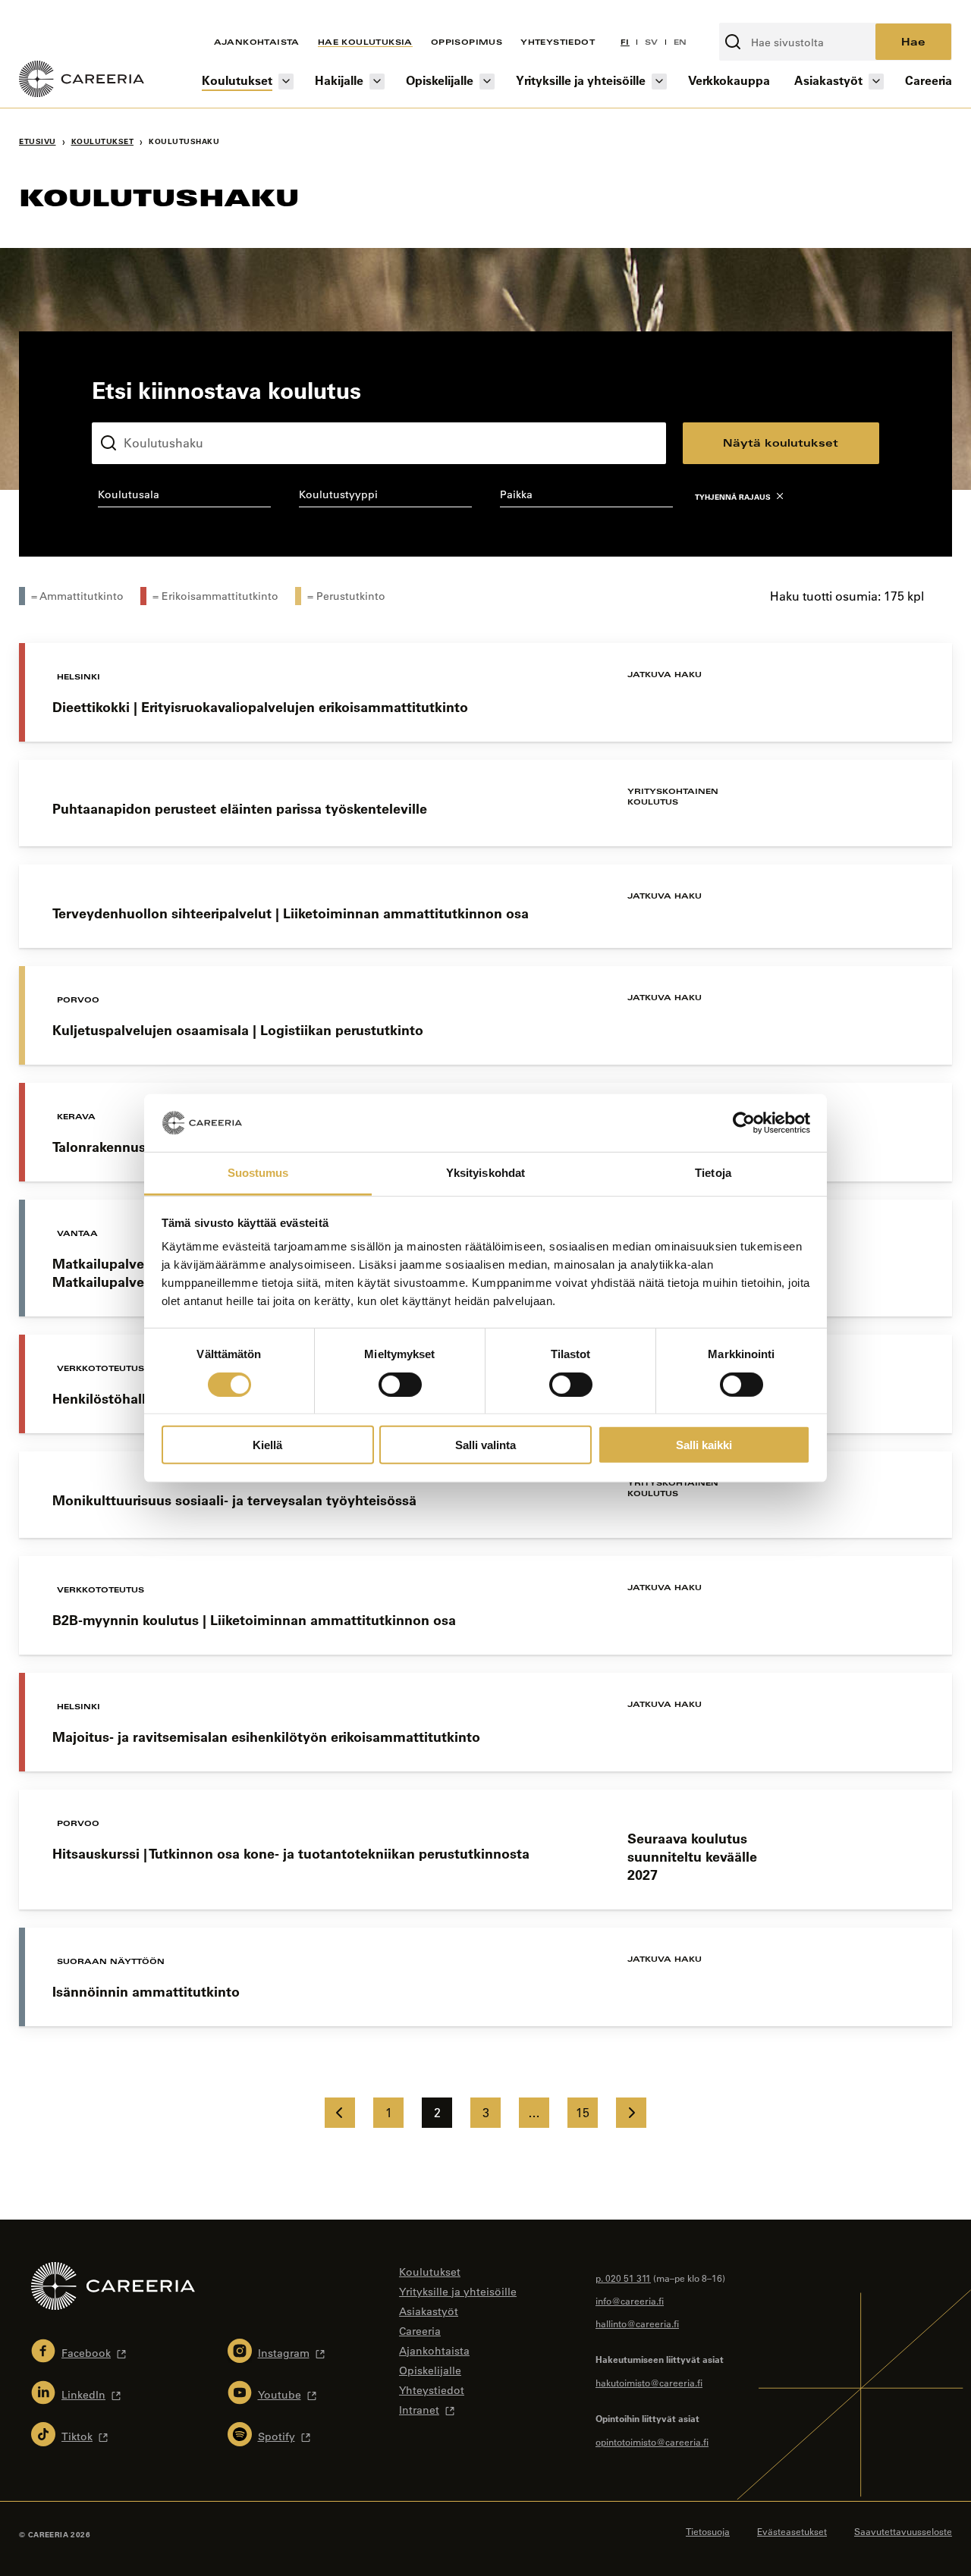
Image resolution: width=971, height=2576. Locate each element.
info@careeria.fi (630, 2301)
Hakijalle (339, 80)
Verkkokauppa (729, 80)
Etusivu (38, 141)
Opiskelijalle (440, 80)
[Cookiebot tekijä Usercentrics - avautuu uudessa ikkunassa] (744, 1123)
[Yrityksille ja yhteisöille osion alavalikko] (659, 82)
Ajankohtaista (257, 42)
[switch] (400, 1384)
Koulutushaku (127, 410)
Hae (913, 41)
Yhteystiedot (558, 42)
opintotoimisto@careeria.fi (652, 2442)
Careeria (929, 80)
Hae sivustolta (759, 14)
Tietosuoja (708, 2531)
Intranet (419, 2410)
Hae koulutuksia (365, 42)
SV (652, 42)
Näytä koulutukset (781, 442)
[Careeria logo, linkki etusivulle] (82, 81)
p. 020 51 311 (623, 2278)
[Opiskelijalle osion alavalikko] (487, 82)
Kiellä (267, 1445)
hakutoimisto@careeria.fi (649, 2383)
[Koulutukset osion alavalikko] (286, 82)
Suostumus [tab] (258, 1173)
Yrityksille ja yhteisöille (581, 80)
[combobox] (184, 497)
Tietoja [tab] (713, 1173)
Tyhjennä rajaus (733, 497)
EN (680, 42)
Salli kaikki (704, 1445)
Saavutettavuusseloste (903, 2531)
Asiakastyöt (828, 80)
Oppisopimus (467, 42)
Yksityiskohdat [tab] (485, 1173)
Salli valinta (485, 1445)
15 (583, 2113)
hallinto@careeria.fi (637, 2323)
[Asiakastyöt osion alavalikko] (876, 82)
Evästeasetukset (792, 2531)
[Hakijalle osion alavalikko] (377, 82)
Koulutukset (237, 80)
